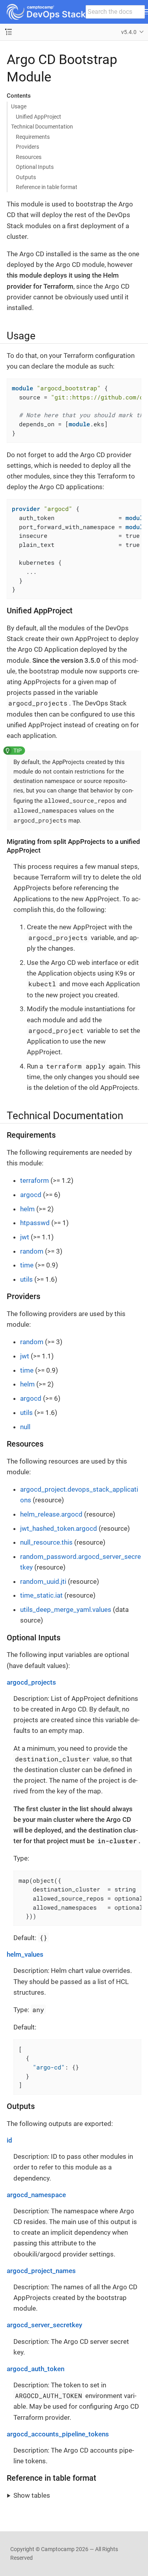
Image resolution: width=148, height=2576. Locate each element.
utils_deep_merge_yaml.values (66, 1610)
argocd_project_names (41, 2271)
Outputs (26, 177)
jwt (25, 1237)
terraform (35, 1180)
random (32, 1251)
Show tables (32, 2495)
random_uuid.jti (43, 1581)
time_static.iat (41, 1595)
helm (27, 1209)
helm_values (25, 1954)
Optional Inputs (35, 167)
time (27, 1265)
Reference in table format (47, 187)
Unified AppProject (38, 117)
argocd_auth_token (36, 2369)
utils (26, 1279)
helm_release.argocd (51, 1514)
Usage (19, 106)
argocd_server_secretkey (44, 2325)
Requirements (33, 137)
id (9, 2140)
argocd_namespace (36, 2195)
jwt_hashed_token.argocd (59, 1528)
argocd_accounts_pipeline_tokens (58, 2434)
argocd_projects (31, 1682)
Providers (27, 147)
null (25, 1427)
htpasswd (35, 1223)
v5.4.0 (129, 32)
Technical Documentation (42, 127)
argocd (31, 1195)
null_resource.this (46, 1542)
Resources (29, 157)
